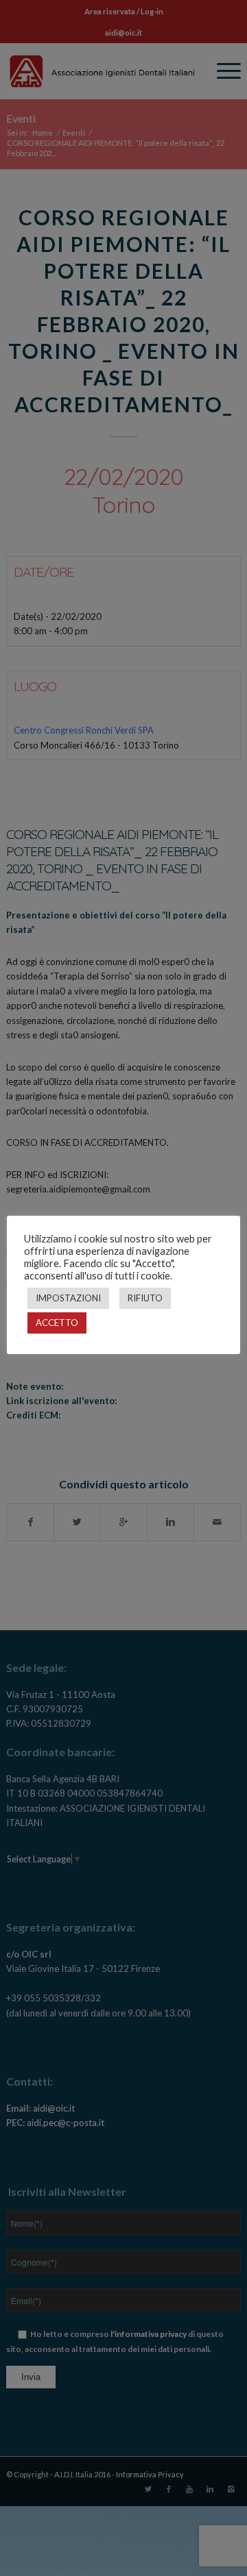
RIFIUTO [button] (145, 1298)
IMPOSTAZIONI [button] (68, 1298)
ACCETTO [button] (57, 1323)
